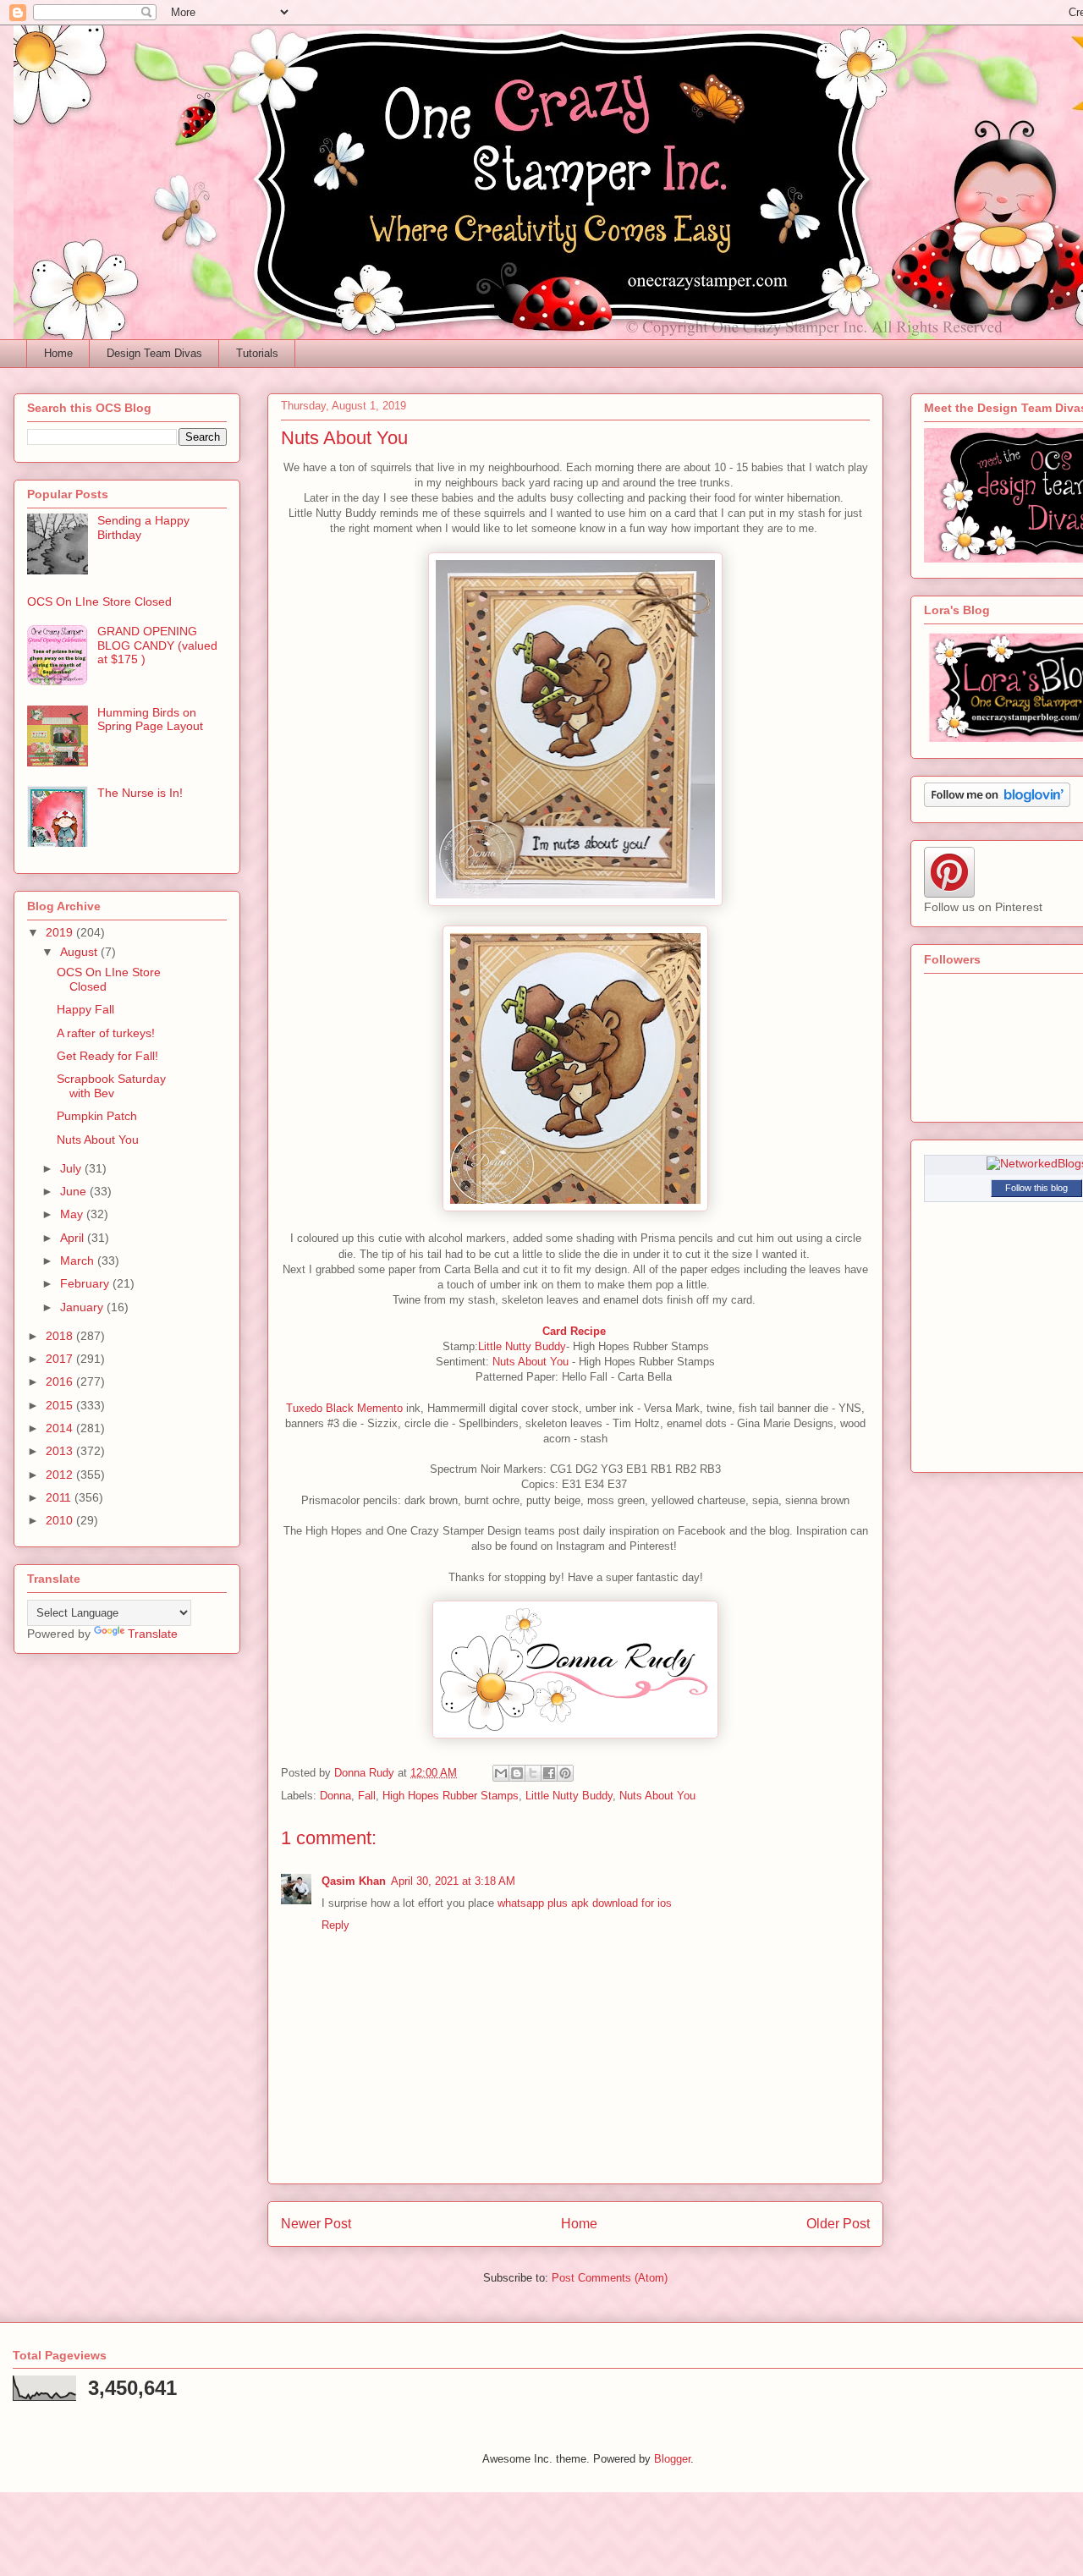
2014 (61, 1428)
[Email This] (501, 1773)
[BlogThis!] (517, 1773)
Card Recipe (576, 1331)
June (75, 1191)
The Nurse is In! (140, 793)
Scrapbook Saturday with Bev (111, 1086)
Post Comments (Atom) (610, 2278)
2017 (61, 1359)
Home (58, 353)
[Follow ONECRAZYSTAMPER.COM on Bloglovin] (997, 803)
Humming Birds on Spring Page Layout (150, 720)
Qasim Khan (354, 1881)
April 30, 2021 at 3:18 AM (453, 1881)
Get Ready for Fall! (107, 1056)
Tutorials (257, 353)
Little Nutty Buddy (522, 1346)
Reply (335, 1925)
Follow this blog (1036, 1188)
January (83, 1307)
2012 (61, 1475)
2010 (61, 1520)
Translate (153, 1634)
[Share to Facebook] (549, 1773)
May (73, 1214)
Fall (367, 1796)
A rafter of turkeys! (106, 1033)
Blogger (672, 2459)
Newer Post (316, 2224)
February (86, 1283)
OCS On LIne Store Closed (99, 601)
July (72, 1168)
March (79, 1261)
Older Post (838, 2224)
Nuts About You (529, 1362)
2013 (61, 1451)
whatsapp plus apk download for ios (585, 1903)
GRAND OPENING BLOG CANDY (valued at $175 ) (157, 645)
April (74, 1238)
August (80, 952)
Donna (335, 1796)
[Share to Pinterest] (565, 1773)
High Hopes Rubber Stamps (451, 1796)
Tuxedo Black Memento (344, 1408)
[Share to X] (533, 1773)
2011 (60, 1497)
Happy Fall (85, 1009)
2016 (61, 1381)
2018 (61, 1336)
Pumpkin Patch (97, 1116)
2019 (61, 932)
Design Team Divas (154, 353)
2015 (61, 1405)
